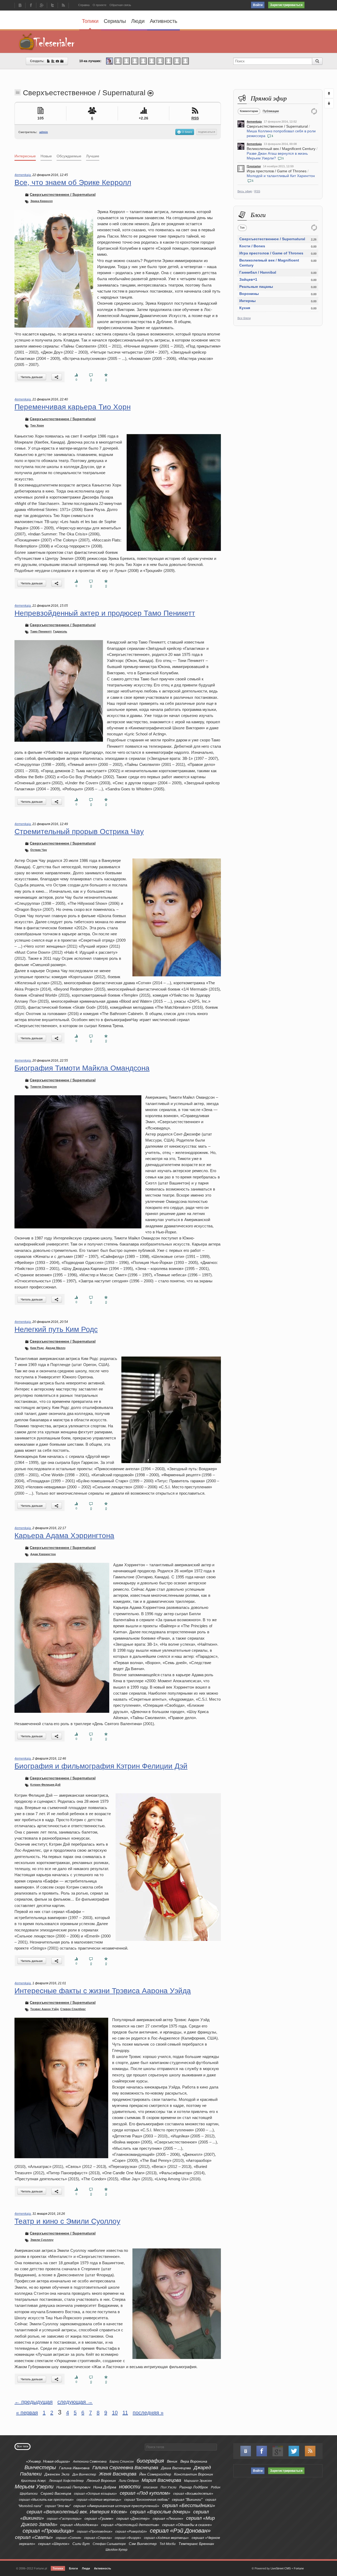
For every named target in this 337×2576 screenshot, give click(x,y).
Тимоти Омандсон (44, 1087)
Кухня (245, 308)
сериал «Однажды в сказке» (187, 2525)
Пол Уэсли (168, 2487)
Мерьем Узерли (34, 2487)
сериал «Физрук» (128, 2538)
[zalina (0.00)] (185, 61)
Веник (172, 2461)
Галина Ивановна (74, 2468)
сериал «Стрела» (98, 2538)
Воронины (249, 294)
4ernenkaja (254, 122)
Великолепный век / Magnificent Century (281, 149)
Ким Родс (37, 1348)
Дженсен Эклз (57, 2474)
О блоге (187, 132)
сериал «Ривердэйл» (131, 2532)
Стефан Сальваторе (109, 2544)
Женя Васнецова (118, 2474)
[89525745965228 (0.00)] (177, 61)
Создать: (38, 61)
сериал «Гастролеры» (64, 2519)
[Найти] (317, 61)
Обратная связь (120, 5)
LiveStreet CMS (281, 2568)
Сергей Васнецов (56, 2493)
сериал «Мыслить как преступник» (46, 2500)
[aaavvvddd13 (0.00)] (160, 61)
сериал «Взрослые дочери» (160, 2512)
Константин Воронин (194, 2474)
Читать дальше (32, 377)
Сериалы (115, 21)
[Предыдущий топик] (329, 93)
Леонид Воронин (101, 2480)
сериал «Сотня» (69, 2538)
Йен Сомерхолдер (155, 2474)
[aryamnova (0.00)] (135, 61)
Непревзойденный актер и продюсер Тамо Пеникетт (105, 613)
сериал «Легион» (168, 2518)
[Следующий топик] (329, 103)
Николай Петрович (73, 2487)
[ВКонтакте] (20, 6)
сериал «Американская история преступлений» (116, 2506)
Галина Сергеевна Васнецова (125, 2468)
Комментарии (249, 111)
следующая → (75, 2402)
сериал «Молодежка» (79, 2525)
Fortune (299, 2568)
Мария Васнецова (161, 2480)
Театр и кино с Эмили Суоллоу (67, 2221)
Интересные (25, 156)
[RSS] (63, 6)
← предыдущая (34, 2402)
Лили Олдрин (129, 2481)
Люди (138, 21)
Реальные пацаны (256, 287)
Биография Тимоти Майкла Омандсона (82, 1068)
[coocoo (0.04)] (110, 61)
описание (150, 2487)
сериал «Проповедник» (95, 2532)
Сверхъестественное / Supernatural (277, 126)
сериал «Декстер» (133, 2518)
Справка (84, 5)
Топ (242, 228)
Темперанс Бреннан (196, 2544)
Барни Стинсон (122, 2462)
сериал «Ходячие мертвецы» (99, 2500)
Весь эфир (245, 191)
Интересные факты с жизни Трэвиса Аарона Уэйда (103, 1991)
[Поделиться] (57, 377)
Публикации (271, 111)
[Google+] (42, 6)
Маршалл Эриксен (198, 2481)
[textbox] (181, 2447)
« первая (27, 2413)
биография (150, 2461)
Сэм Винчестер (143, 2544)
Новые (46, 156)
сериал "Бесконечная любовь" (147, 2500)
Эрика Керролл (41, 201)
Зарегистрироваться (286, 5)
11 (125, 2413)
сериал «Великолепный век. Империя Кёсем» (77, 2512)
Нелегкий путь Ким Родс (56, 1329)
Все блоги (244, 318)
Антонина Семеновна (90, 2462)
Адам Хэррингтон (43, 1554)
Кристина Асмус (34, 2481)
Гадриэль (60, 631)
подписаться (207, 132)
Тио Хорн (37, 425)
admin (44, 132)
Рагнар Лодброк (194, 2487)
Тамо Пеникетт (41, 631)
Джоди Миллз (55, 1348)
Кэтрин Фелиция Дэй (45, 1785)
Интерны (247, 301)
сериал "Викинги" (187, 2499)
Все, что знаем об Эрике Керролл (73, 182)
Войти (258, 5)
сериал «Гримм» (99, 2518)
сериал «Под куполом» (145, 2493)
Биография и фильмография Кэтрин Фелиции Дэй (101, 1766)
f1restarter (254, 166)
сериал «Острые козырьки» (95, 2494)
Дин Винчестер (84, 2474)
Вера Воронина (194, 2461)
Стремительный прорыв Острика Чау (79, 832)
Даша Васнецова (176, 2468)
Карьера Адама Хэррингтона (64, 1536)
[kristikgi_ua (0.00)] (118, 61)
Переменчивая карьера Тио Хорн (73, 407)
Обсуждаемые (69, 156)
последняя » (148, 2413)
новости (130, 2487)
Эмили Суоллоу (42, 2240)
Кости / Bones (252, 246)
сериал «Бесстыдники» (189, 2505)
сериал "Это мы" (58, 2506)
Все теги (23, 2446)
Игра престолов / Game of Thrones (277, 171)
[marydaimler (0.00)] (168, 61)
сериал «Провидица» (48, 2531)
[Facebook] (31, 6)
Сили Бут (81, 2544)
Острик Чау (39, 850)
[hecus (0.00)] (143, 61)
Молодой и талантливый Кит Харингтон (281, 176)
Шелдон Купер (117, 2550)
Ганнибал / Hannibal (258, 272)
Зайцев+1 (248, 279)
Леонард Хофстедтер (66, 2481)
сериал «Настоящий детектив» (130, 2525)
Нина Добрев (105, 2487)
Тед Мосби (168, 2544)
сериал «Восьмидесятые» (193, 2494)
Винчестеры (40, 2467)
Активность (163, 21)
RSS (257, 191)
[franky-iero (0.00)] (152, 61)
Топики (90, 21)
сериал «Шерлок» (54, 2544)
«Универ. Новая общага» (48, 2461)
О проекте (100, 5)
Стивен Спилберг (73, 2009)
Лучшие (93, 156)
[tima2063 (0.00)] (126, 61)
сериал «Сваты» (34, 2537)
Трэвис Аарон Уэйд (44, 2009)
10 (115, 2413)
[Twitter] (52, 6)
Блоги (73, 2568)
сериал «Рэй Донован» (180, 2531)
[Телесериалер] (47, 42)
